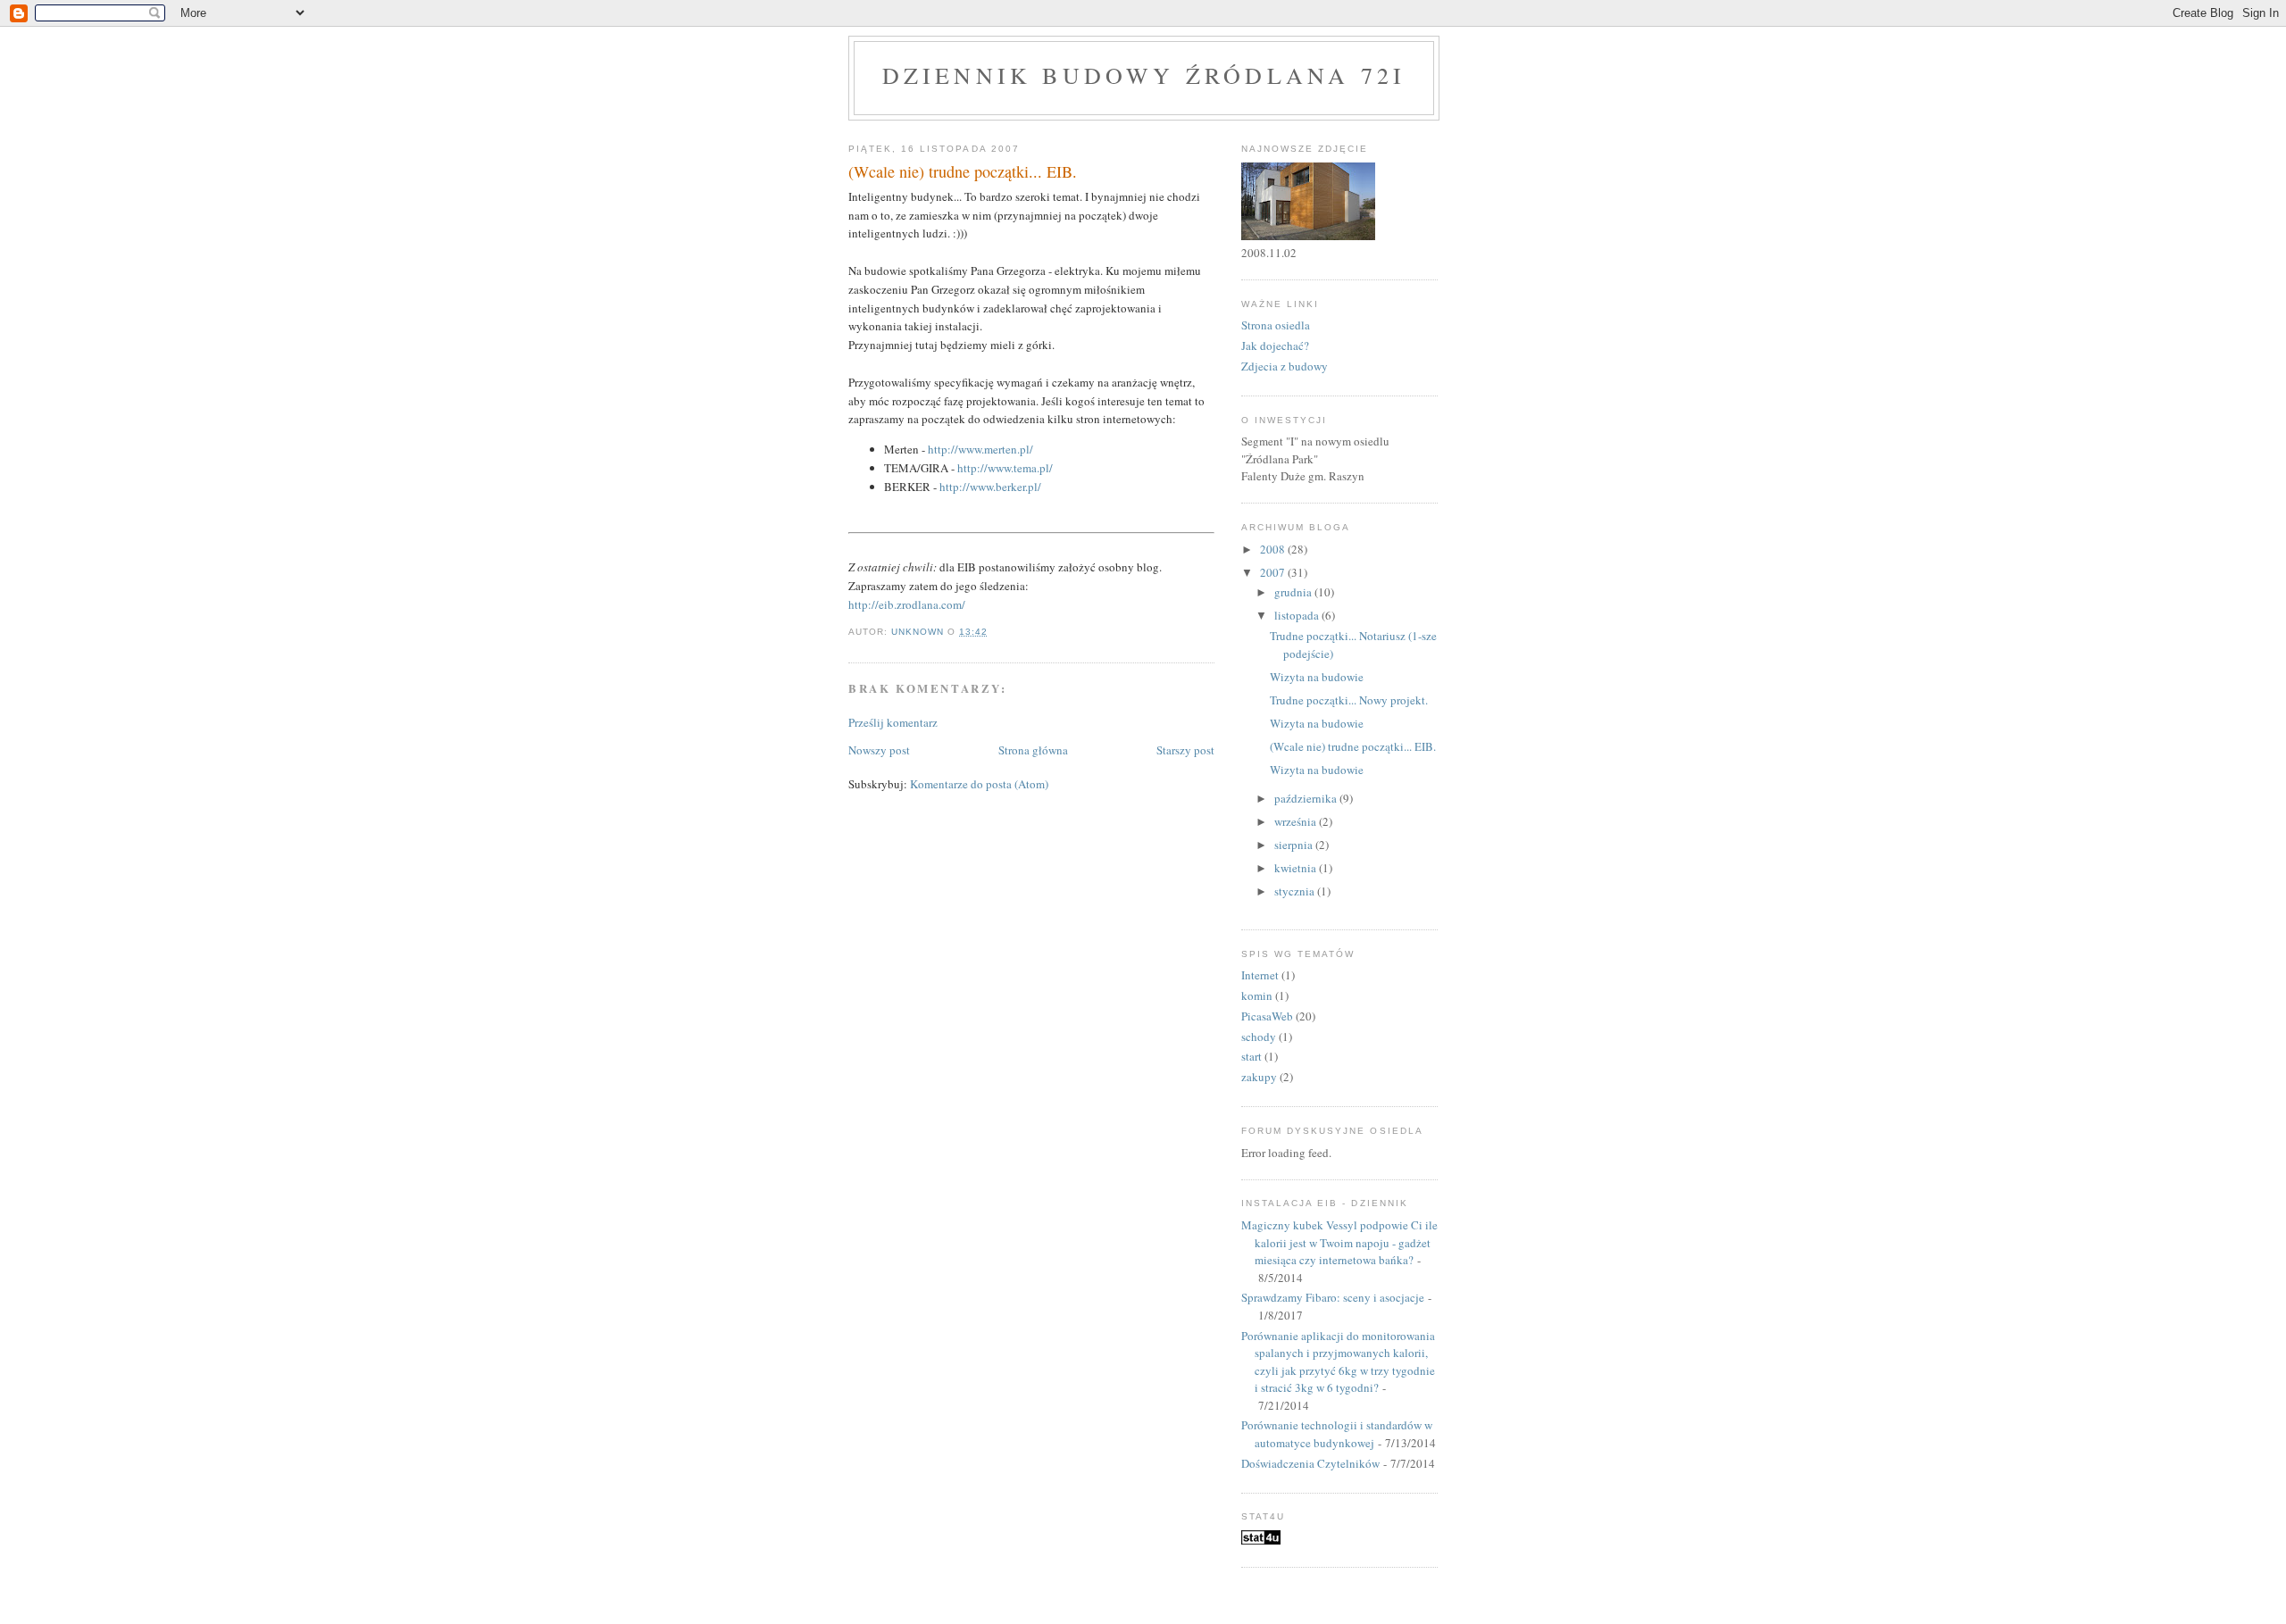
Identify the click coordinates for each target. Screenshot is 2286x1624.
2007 (1274, 572)
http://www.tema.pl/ (1005, 468)
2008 (1274, 549)
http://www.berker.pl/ (990, 487)
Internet (1260, 975)
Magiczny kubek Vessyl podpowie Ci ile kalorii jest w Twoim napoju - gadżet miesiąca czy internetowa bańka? (1339, 1242)
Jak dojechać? (1275, 346)
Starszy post (1185, 750)
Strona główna (1033, 750)
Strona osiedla (1276, 325)
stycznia (1296, 891)
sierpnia (1295, 845)
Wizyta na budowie (1317, 677)
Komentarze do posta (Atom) (979, 784)
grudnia (1294, 592)
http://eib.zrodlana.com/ (907, 604)
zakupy (1259, 1077)
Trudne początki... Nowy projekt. (1349, 700)
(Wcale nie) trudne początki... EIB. (1353, 746)
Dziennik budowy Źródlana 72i (1144, 75)
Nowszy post (879, 750)
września (1297, 821)
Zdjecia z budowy (1285, 366)
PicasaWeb (1267, 1016)
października (1307, 798)
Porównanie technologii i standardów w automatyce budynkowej (1337, 1434)
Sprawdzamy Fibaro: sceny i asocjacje (1333, 1297)
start (1251, 1056)
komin (1257, 995)
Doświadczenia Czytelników (1310, 1463)
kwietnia (1297, 868)
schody (1259, 1037)
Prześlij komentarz (893, 722)
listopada (1298, 615)
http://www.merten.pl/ (980, 449)
